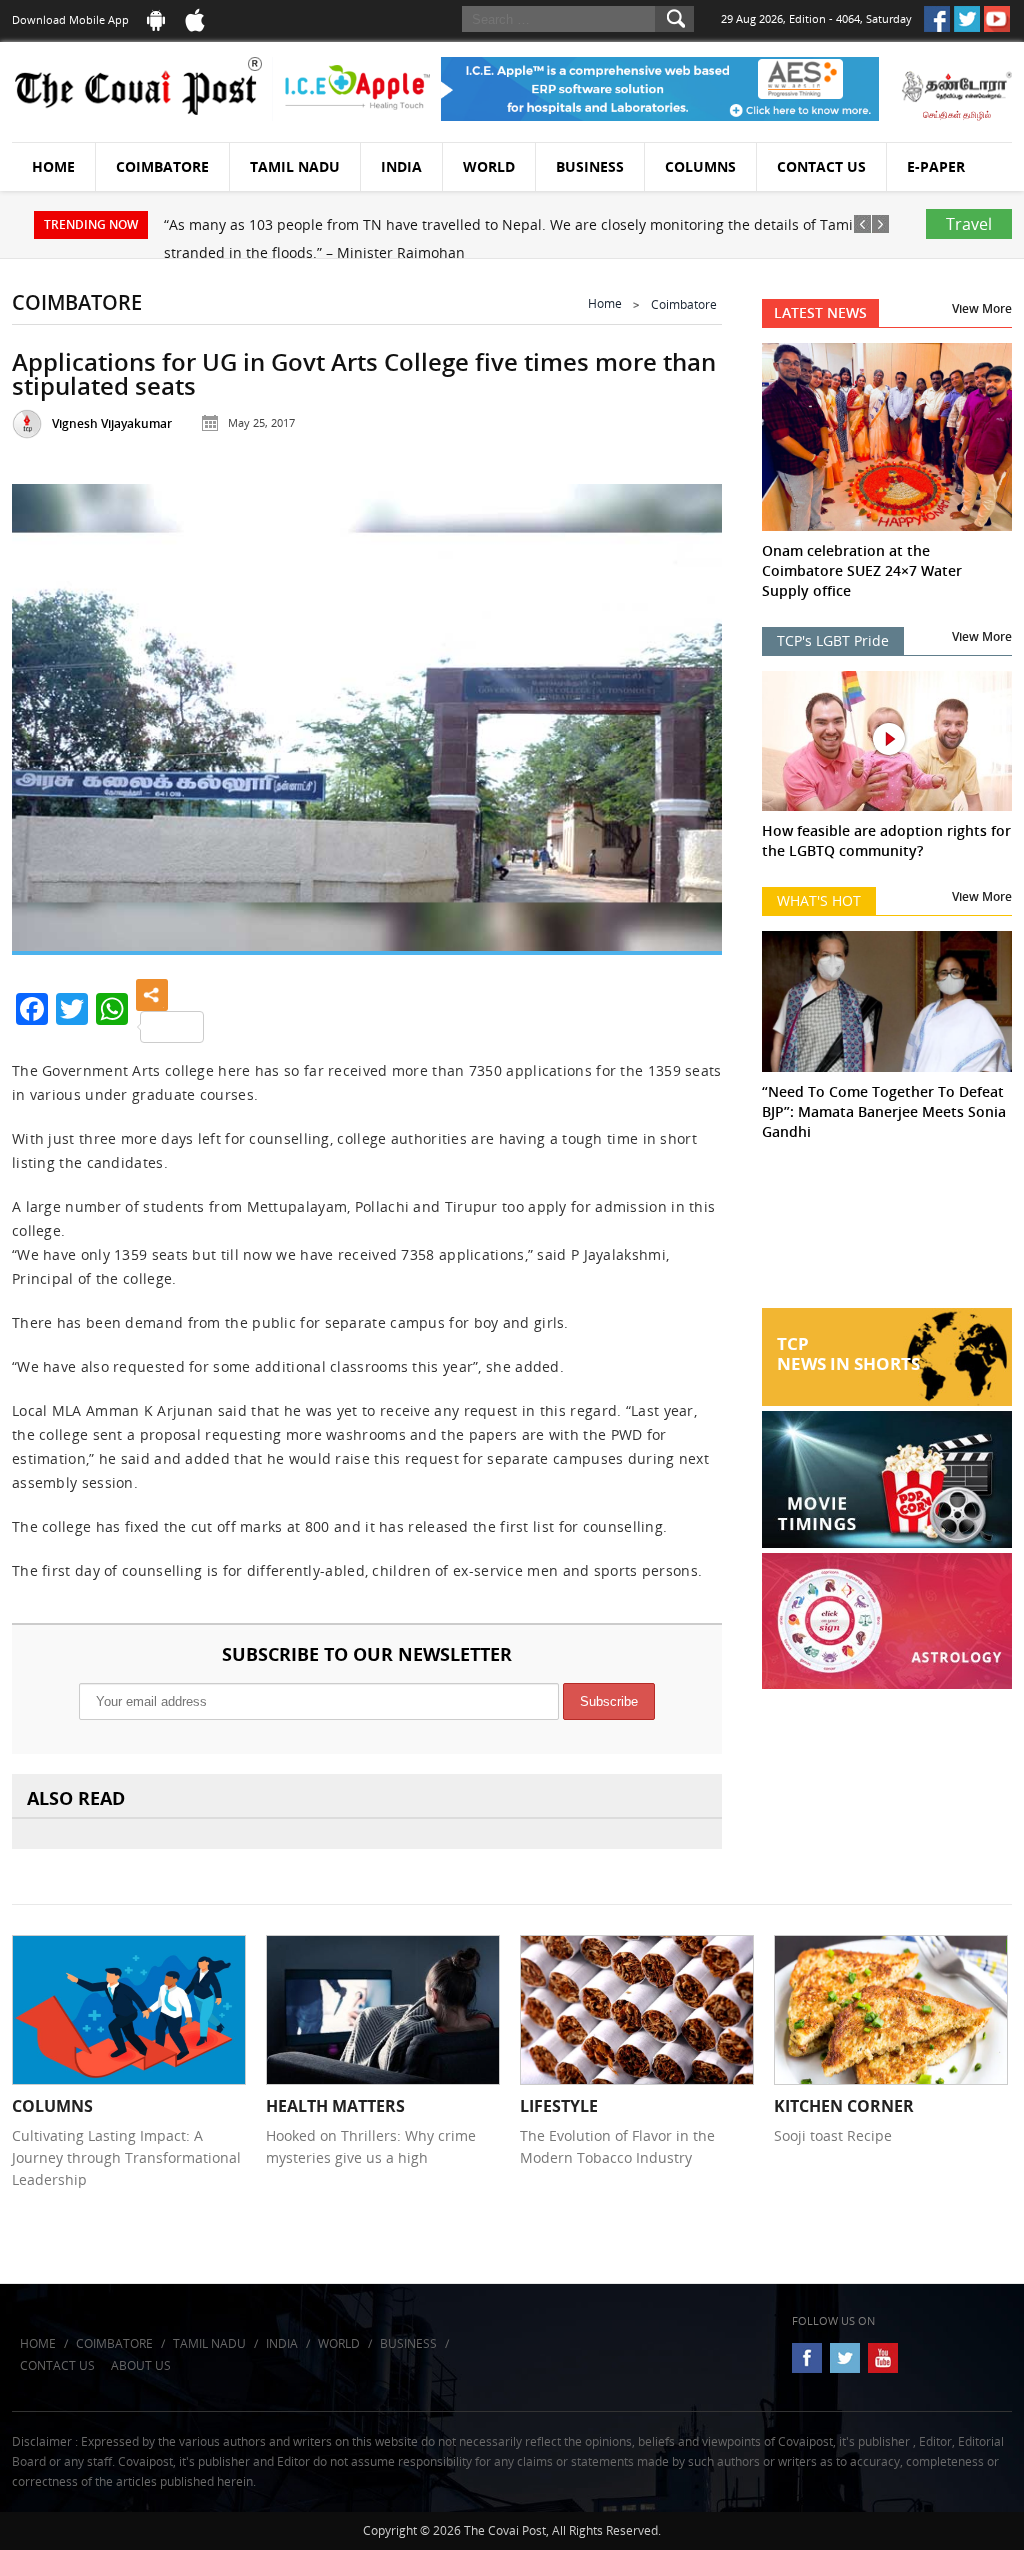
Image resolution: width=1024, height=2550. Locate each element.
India (401, 166)
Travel (969, 224)
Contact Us (821, 166)
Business (590, 166)
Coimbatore (162, 166)
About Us (141, 2365)
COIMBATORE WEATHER (887, 1233)
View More (982, 308)
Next (685, 712)
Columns (700, 166)
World (489, 166)
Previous (49, 712)
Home (53, 166)
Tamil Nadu (295, 166)
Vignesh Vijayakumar (112, 423)
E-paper (936, 166)
